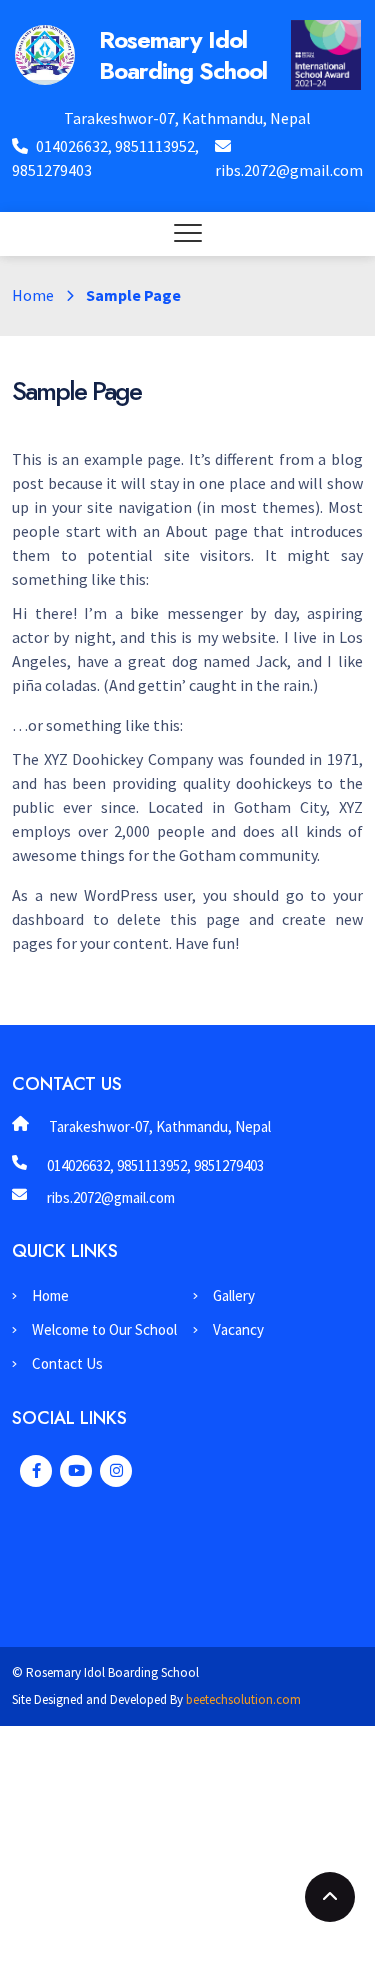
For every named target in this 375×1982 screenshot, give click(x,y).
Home (33, 295)
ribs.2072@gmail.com (289, 170)
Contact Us (67, 1363)
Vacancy (238, 1329)
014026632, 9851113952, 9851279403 (155, 1165)
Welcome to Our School (104, 1329)
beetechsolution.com (243, 1699)
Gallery (234, 1295)
